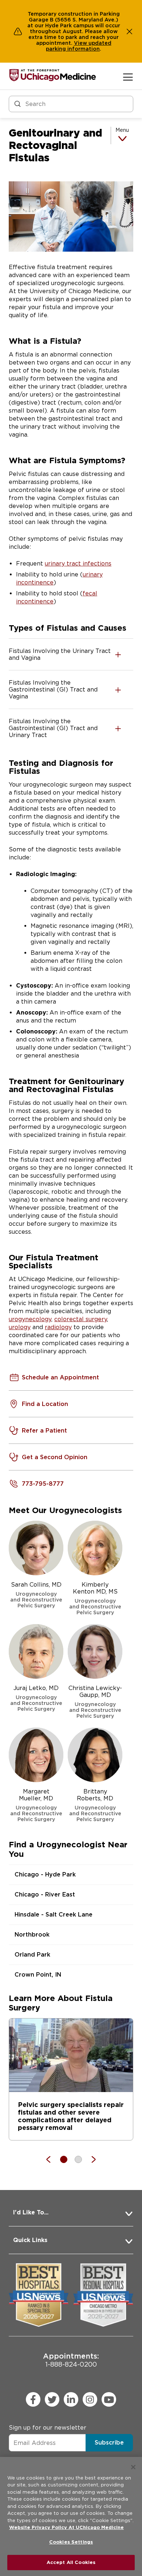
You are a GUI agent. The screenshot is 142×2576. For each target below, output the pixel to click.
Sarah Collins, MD (36, 1595)
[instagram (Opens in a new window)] (90, 2399)
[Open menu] (128, 77)
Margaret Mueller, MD (36, 1805)
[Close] (133, 2467)
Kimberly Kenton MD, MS (95, 1598)
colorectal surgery (81, 1319)
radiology (58, 1327)
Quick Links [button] (30, 2240)
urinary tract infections (78, 564)
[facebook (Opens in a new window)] (33, 2399)
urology (20, 1327)
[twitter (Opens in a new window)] (52, 2399)
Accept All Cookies (71, 2562)
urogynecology (30, 1319)
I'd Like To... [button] (31, 2212)
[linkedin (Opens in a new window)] (71, 2399)
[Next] (90, 2159)
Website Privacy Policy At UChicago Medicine (66, 2527)
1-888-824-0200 (71, 2360)
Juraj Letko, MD (36, 1698)
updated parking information (79, 46)
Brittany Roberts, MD (95, 1805)
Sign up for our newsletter (48, 2428)
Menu (122, 130)
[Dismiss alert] (130, 31)
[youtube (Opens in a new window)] (109, 2399)
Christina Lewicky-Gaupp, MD (95, 1702)
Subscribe (109, 2443)
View (81, 43)
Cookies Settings (71, 2542)
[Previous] (52, 2159)
